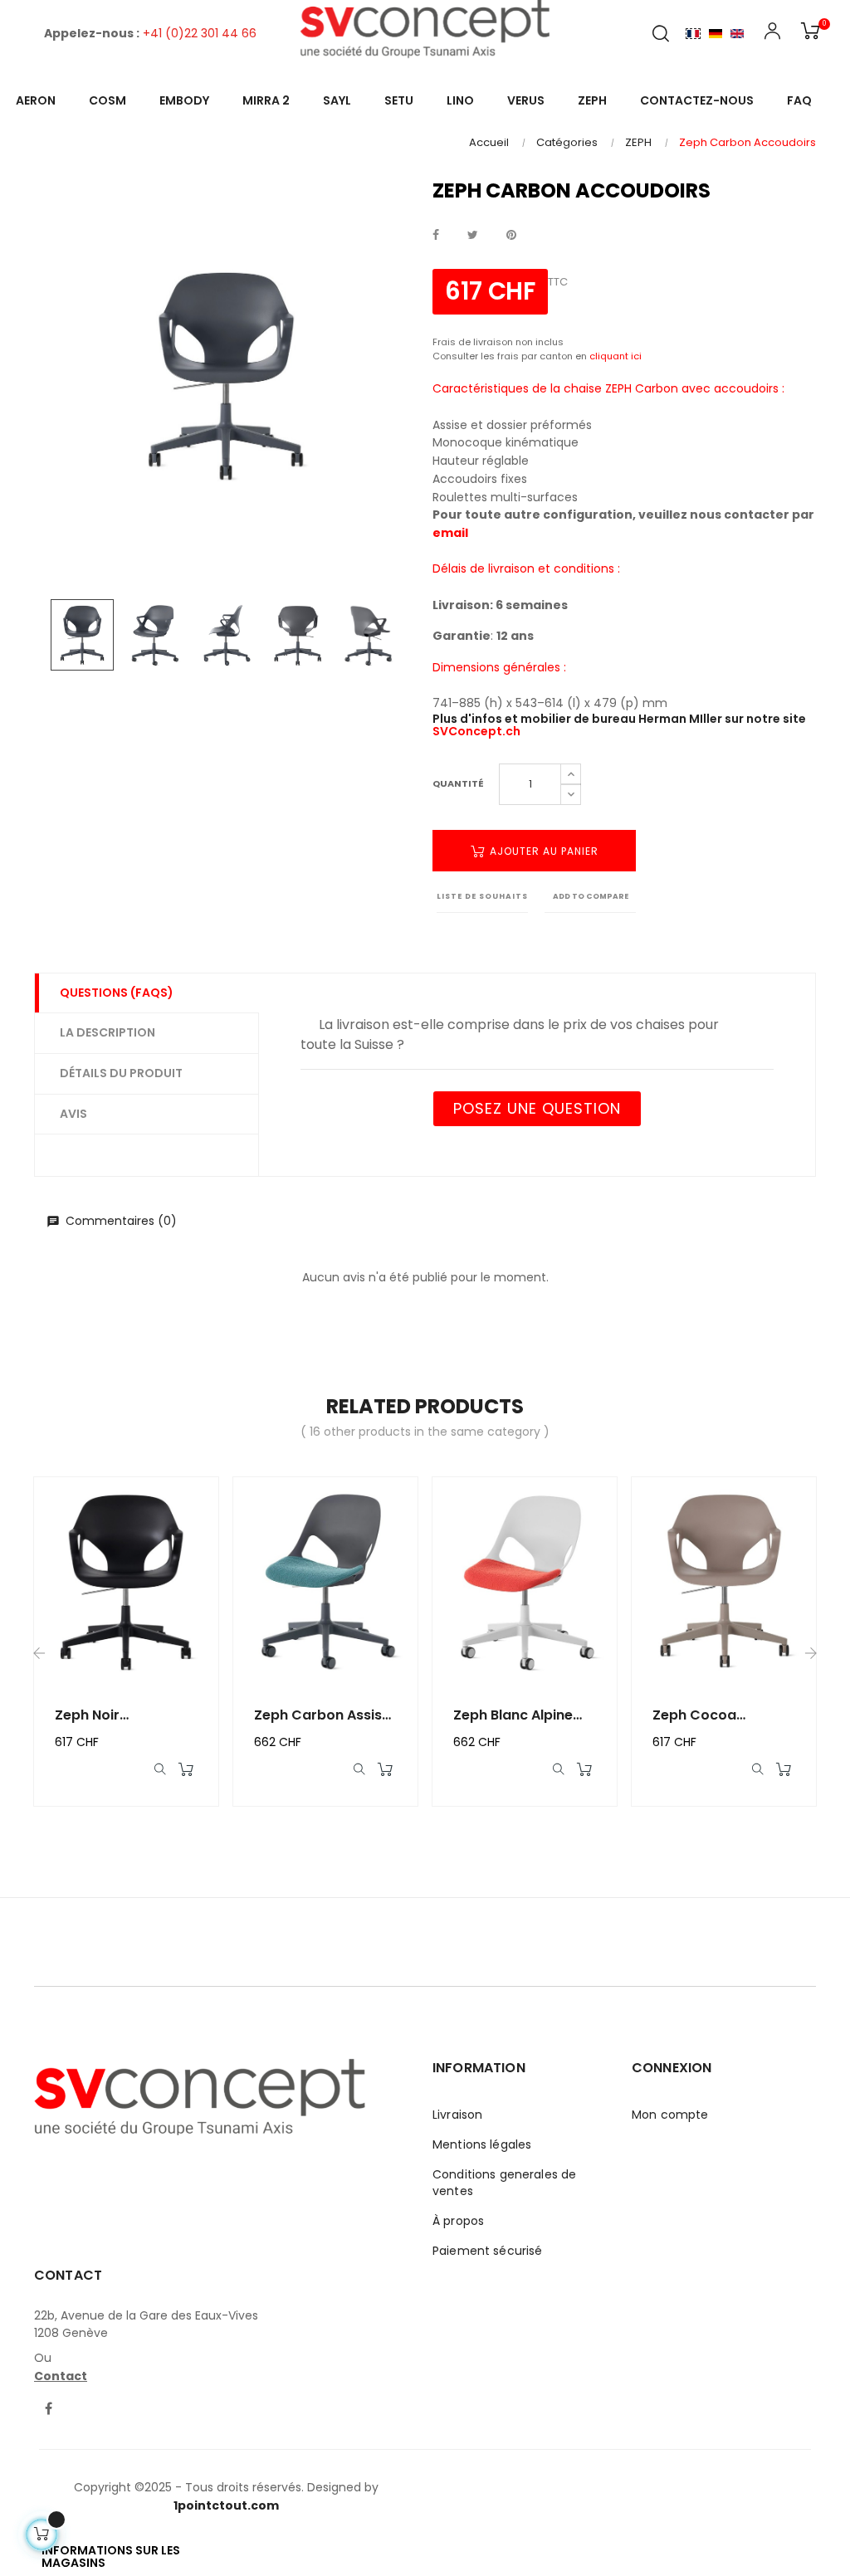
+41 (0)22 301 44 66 (200, 33)
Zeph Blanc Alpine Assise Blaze (513, 1715)
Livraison (457, 2115)
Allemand (716, 33)
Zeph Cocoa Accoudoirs (694, 1715)
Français (693, 33)
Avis (73, 1114)
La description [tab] (107, 1032)
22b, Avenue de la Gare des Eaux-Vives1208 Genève (146, 2325)
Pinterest (511, 236)
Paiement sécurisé (487, 2251)
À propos (458, 2221)
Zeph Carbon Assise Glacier (322, 1715)
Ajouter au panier (542, 851)
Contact (61, 2376)
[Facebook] (48, 2410)
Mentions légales (482, 2144)
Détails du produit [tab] (121, 1073)
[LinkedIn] (80, 2399)
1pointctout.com (226, 2505)
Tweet (473, 236)
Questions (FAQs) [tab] (117, 993)
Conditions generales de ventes (504, 2183)
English (737, 33)
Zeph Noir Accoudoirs (94, 1715)
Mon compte (670, 2115)
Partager (436, 236)
